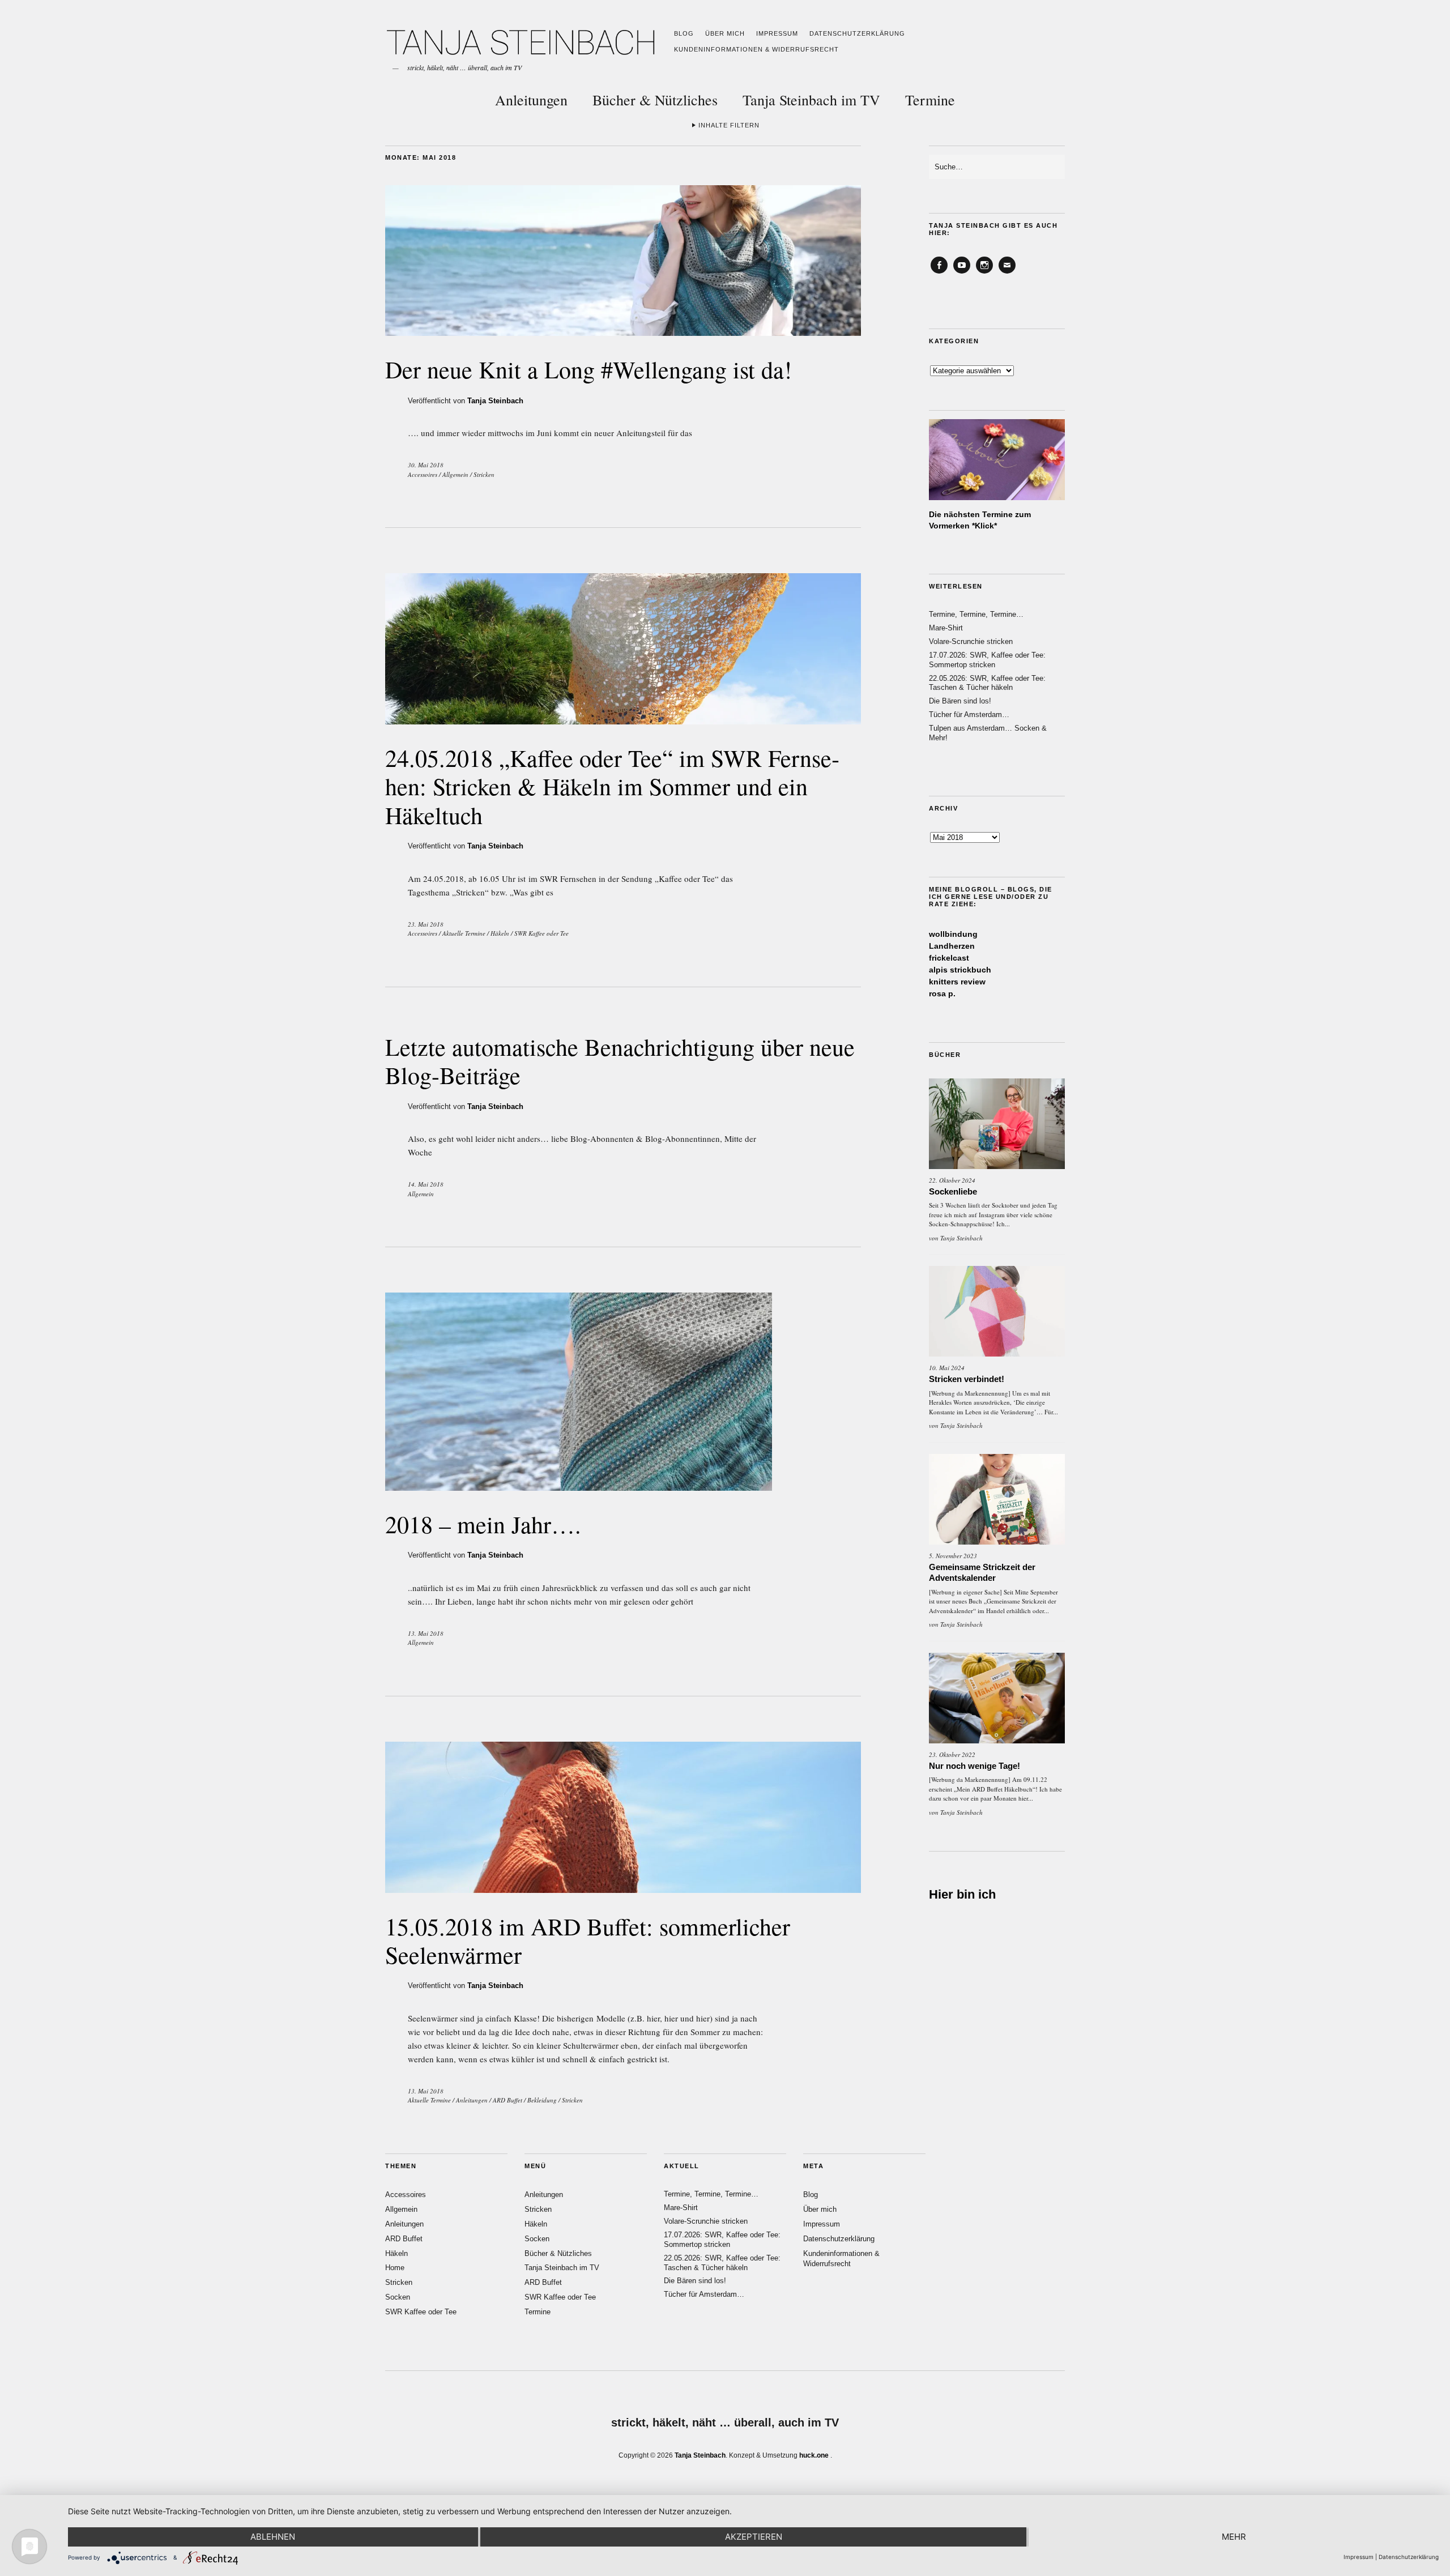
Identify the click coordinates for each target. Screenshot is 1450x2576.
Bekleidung (542, 2100)
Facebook (939, 273)
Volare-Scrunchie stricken (971, 641)
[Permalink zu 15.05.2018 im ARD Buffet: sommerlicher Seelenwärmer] (623, 1889)
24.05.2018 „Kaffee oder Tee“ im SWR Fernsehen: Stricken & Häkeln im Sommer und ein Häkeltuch (612, 786)
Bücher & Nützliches (655, 100)
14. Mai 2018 (426, 1184)
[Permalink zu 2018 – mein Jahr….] (579, 1487)
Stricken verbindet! (967, 1379)
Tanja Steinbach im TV (811, 100)
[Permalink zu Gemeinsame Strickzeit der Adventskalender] (997, 1499)
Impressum (777, 33)
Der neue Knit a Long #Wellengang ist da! (588, 369)
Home (395, 2268)
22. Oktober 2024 (952, 1180)
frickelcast (949, 958)
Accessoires (423, 474)
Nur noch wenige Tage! (975, 1766)
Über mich (725, 33)
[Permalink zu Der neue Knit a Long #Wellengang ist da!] (623, 332)
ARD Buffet (507, 2100)
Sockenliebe (953, 1191)
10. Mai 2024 (947, 1368)
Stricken (484, 474)
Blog (684, 33)
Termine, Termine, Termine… (976, 614)
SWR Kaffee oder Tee (541, 933)
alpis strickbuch (960, 970)
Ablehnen (273, 2537)
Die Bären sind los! (960, 701)
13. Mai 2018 (426, 1633)
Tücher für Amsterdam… (969, 715)
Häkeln (500, 933)
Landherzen (952, 946)
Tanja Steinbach (495, 401)
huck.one (814, 2455)
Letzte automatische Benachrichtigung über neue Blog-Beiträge (620, 1061)
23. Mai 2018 (426, 924)
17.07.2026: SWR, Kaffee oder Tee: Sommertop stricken (987, 660)
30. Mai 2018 (426, 465)
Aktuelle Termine (464, 933)
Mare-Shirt (946, 628)
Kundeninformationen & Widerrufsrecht (756, 49)
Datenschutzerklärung (857, 33)
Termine (930, 100)
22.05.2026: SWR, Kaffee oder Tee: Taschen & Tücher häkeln (987, 683)
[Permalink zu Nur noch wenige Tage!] (997, 1698)
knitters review (957, 982)
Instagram (984, 273)
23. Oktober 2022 (952, 1754)
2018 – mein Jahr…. (483, 1524)
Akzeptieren (754, 2537)
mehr (1234, 2537)
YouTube (962, 273)
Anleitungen (531, 100)
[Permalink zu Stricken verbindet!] (997, 1311)
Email (1007, 273)
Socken (398, 2297)
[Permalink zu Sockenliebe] (997, 1124)
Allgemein (455, 474)
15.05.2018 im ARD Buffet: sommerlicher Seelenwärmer (588, 1940)
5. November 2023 (953, 1556)
